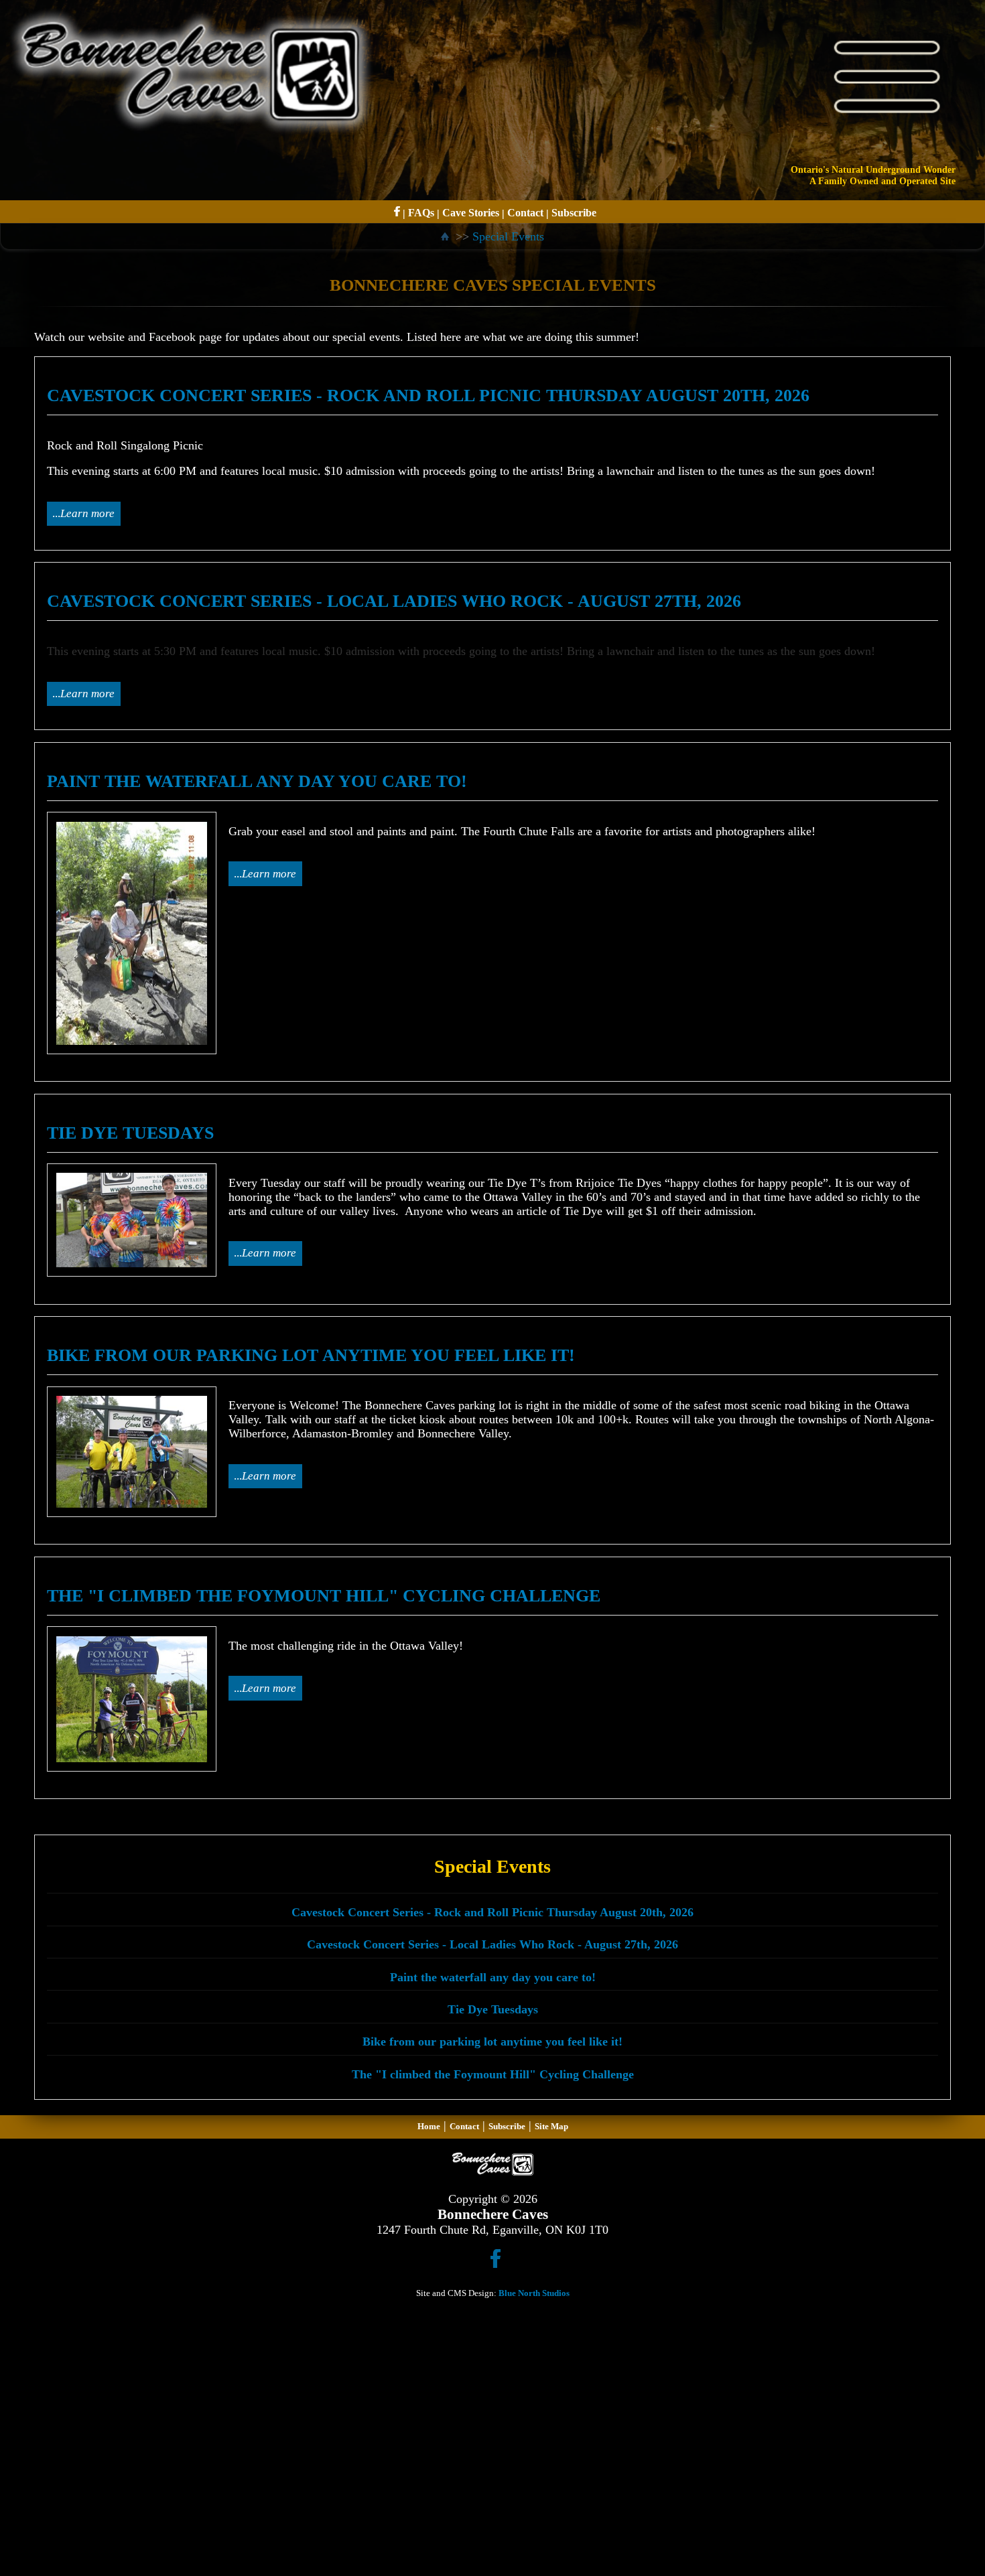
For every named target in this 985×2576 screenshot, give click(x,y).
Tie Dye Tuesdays (493, 2009)
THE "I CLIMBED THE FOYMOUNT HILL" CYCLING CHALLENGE (324, 1596)
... (83, 513)
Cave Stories (471, 213)
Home (429, 2126)
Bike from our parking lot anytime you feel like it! (492, 2042)
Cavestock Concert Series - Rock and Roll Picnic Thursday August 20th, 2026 (492, 1912)
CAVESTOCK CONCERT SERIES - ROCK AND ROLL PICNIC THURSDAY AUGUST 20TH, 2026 (428, 396)
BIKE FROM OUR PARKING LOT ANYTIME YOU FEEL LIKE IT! (311, 1355)
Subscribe (574, 213)
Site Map (551, 2126)
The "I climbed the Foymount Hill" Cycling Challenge (493, 2074)
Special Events (508, 236)
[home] (447, 236)
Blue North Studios (534, 2293)
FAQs (421, 213)
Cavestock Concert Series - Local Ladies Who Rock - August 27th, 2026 (492, 1944)
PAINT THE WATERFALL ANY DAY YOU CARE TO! (257, 781)
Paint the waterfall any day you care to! (493, 1977)
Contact (525, 213)
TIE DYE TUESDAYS (130, 1133)
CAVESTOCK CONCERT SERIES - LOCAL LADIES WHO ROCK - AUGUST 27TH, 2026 (394, 601)
